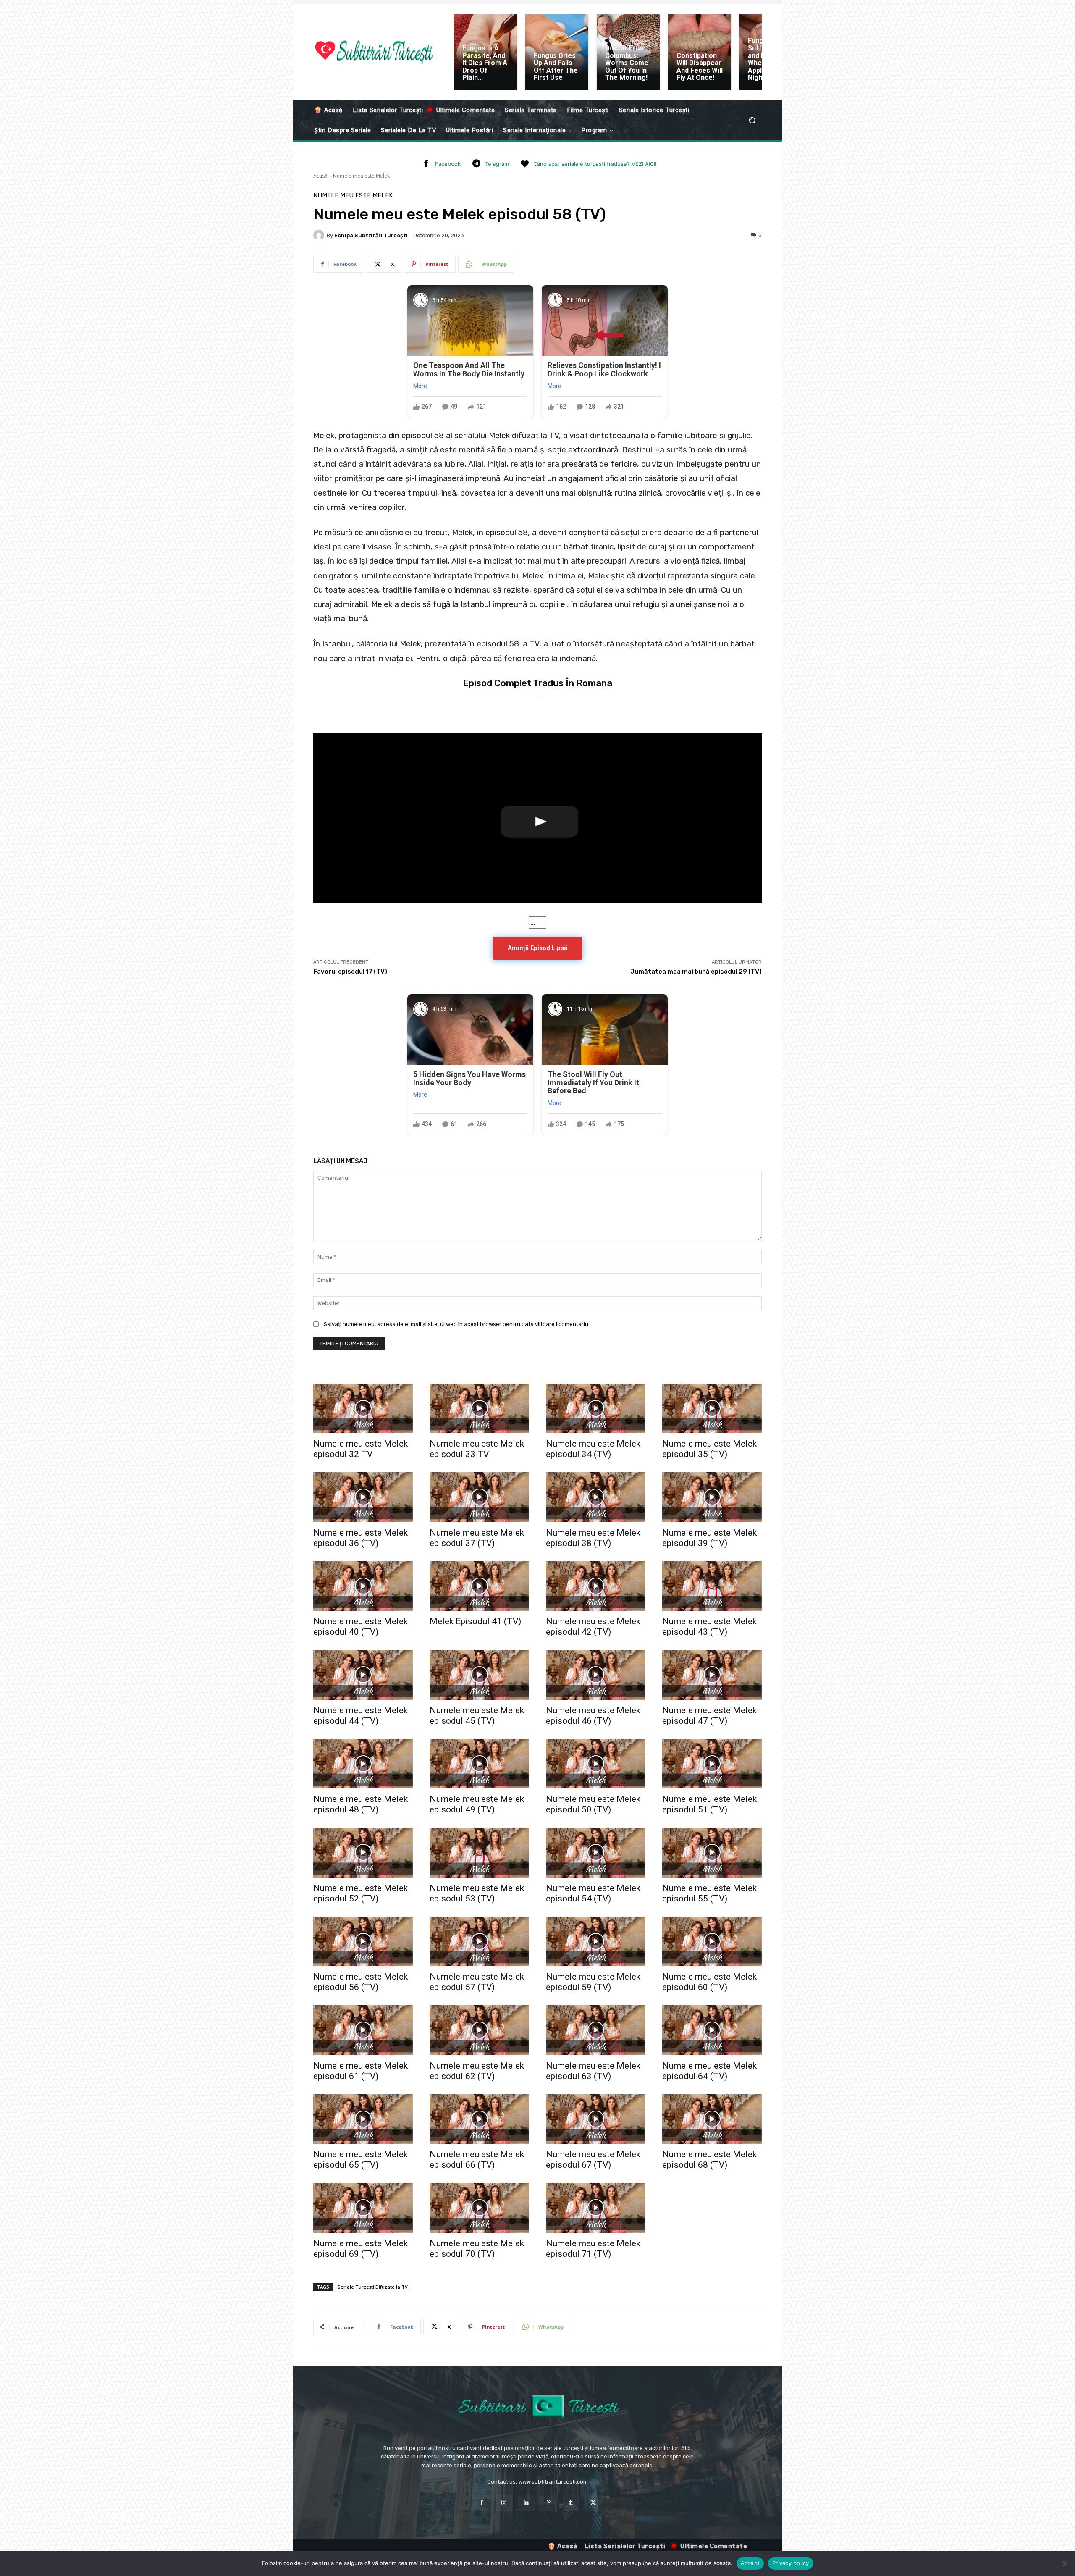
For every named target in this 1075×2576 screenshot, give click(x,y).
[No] (1065, 2563)
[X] (593, 2503)
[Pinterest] (549, 2503)
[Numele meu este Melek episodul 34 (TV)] (596, 1409)
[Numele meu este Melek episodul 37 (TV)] (479, 1497)
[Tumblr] (571, 2503)
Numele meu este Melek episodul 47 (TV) (709, 1716)
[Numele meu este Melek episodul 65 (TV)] (363, 2119)
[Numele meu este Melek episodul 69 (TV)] (363, 2208)
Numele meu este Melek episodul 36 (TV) (361, 1538)
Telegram (497, 164)
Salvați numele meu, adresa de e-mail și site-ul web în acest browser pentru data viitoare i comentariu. (457, 1324)
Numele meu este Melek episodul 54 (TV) (593, 1893)
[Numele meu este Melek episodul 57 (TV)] (479, 1942)
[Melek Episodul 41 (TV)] (479, 1586)
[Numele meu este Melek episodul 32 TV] (363, 1409)
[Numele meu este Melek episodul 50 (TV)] (596, 1764)
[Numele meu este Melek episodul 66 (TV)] (479, 2119)
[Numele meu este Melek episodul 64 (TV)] (712, 2030)
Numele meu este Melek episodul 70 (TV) (477, 2249)
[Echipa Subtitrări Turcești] (320, 235)
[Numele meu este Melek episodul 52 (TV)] (363, 1853)
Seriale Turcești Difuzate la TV (373, 2287)
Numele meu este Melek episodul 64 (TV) (709, 2071)
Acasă (320, 176)
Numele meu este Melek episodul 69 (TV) (361, 2249)
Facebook (448, 164)
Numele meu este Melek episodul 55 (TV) (709, 1893)
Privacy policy (791, 2563)
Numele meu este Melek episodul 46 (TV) (593, 1716)
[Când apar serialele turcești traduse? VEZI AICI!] (524, 164)
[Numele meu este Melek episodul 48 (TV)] (363, 1764)
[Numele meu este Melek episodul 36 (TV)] (363, 1497)
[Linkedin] (526, 2503)
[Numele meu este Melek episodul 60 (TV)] (712, 1942)
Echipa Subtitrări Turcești (371, 235)
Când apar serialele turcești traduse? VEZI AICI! (595, 164)
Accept (750, 2563)
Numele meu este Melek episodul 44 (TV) (361, 1716)
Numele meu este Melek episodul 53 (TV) (477, 1893)
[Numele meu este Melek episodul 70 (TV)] (479, 2208)
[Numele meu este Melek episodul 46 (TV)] (596, 1675)
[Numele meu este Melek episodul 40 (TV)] (363, 1586)
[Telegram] (476, 164)
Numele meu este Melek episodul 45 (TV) (477, 1716)
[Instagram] (504, 2503)
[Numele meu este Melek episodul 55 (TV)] (712, 1853)
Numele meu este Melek (361, 176)
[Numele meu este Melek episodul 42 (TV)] (596, 1586)
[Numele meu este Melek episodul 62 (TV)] (479, 2030)
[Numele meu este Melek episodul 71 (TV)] (596, 2208)
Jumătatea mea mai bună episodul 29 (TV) (696, 972)
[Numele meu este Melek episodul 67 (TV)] (596, 2119)
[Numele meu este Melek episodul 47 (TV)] (712, 1675)
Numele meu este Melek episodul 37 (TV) (477, 1538)
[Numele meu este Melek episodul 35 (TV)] (712, 1409)
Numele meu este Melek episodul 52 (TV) (361, 1893)
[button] (752, 120)
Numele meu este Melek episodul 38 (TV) (593, 1538)
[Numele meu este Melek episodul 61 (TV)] (363, 2030)
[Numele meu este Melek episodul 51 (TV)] (712, 1764)
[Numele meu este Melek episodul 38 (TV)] (596, 1497)
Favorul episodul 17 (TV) (350, 972)
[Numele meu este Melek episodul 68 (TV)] (712, 2119)
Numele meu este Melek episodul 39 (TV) (709, 1538)
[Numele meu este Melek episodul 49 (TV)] (479, 1764)
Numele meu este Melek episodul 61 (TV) (361, 2071)
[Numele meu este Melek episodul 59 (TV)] (596, 1942)
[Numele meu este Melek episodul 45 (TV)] (479, 1675)
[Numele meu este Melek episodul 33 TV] (479, 1409)
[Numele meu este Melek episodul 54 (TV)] (596, 1853)
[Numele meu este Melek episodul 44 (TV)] (363, 1675)
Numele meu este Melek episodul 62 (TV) (477, 2071)
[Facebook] (426, 164)
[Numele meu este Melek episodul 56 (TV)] (363, 1942)
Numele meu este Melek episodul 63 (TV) (593, 2071)
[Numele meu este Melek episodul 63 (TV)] (596, 2030)
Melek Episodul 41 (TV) (475, 1621)
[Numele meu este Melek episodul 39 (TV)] (712, 1497)
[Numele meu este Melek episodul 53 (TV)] (479, 1853)
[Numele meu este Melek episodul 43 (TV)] (712, 1586)
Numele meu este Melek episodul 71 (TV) (593, 2249)
